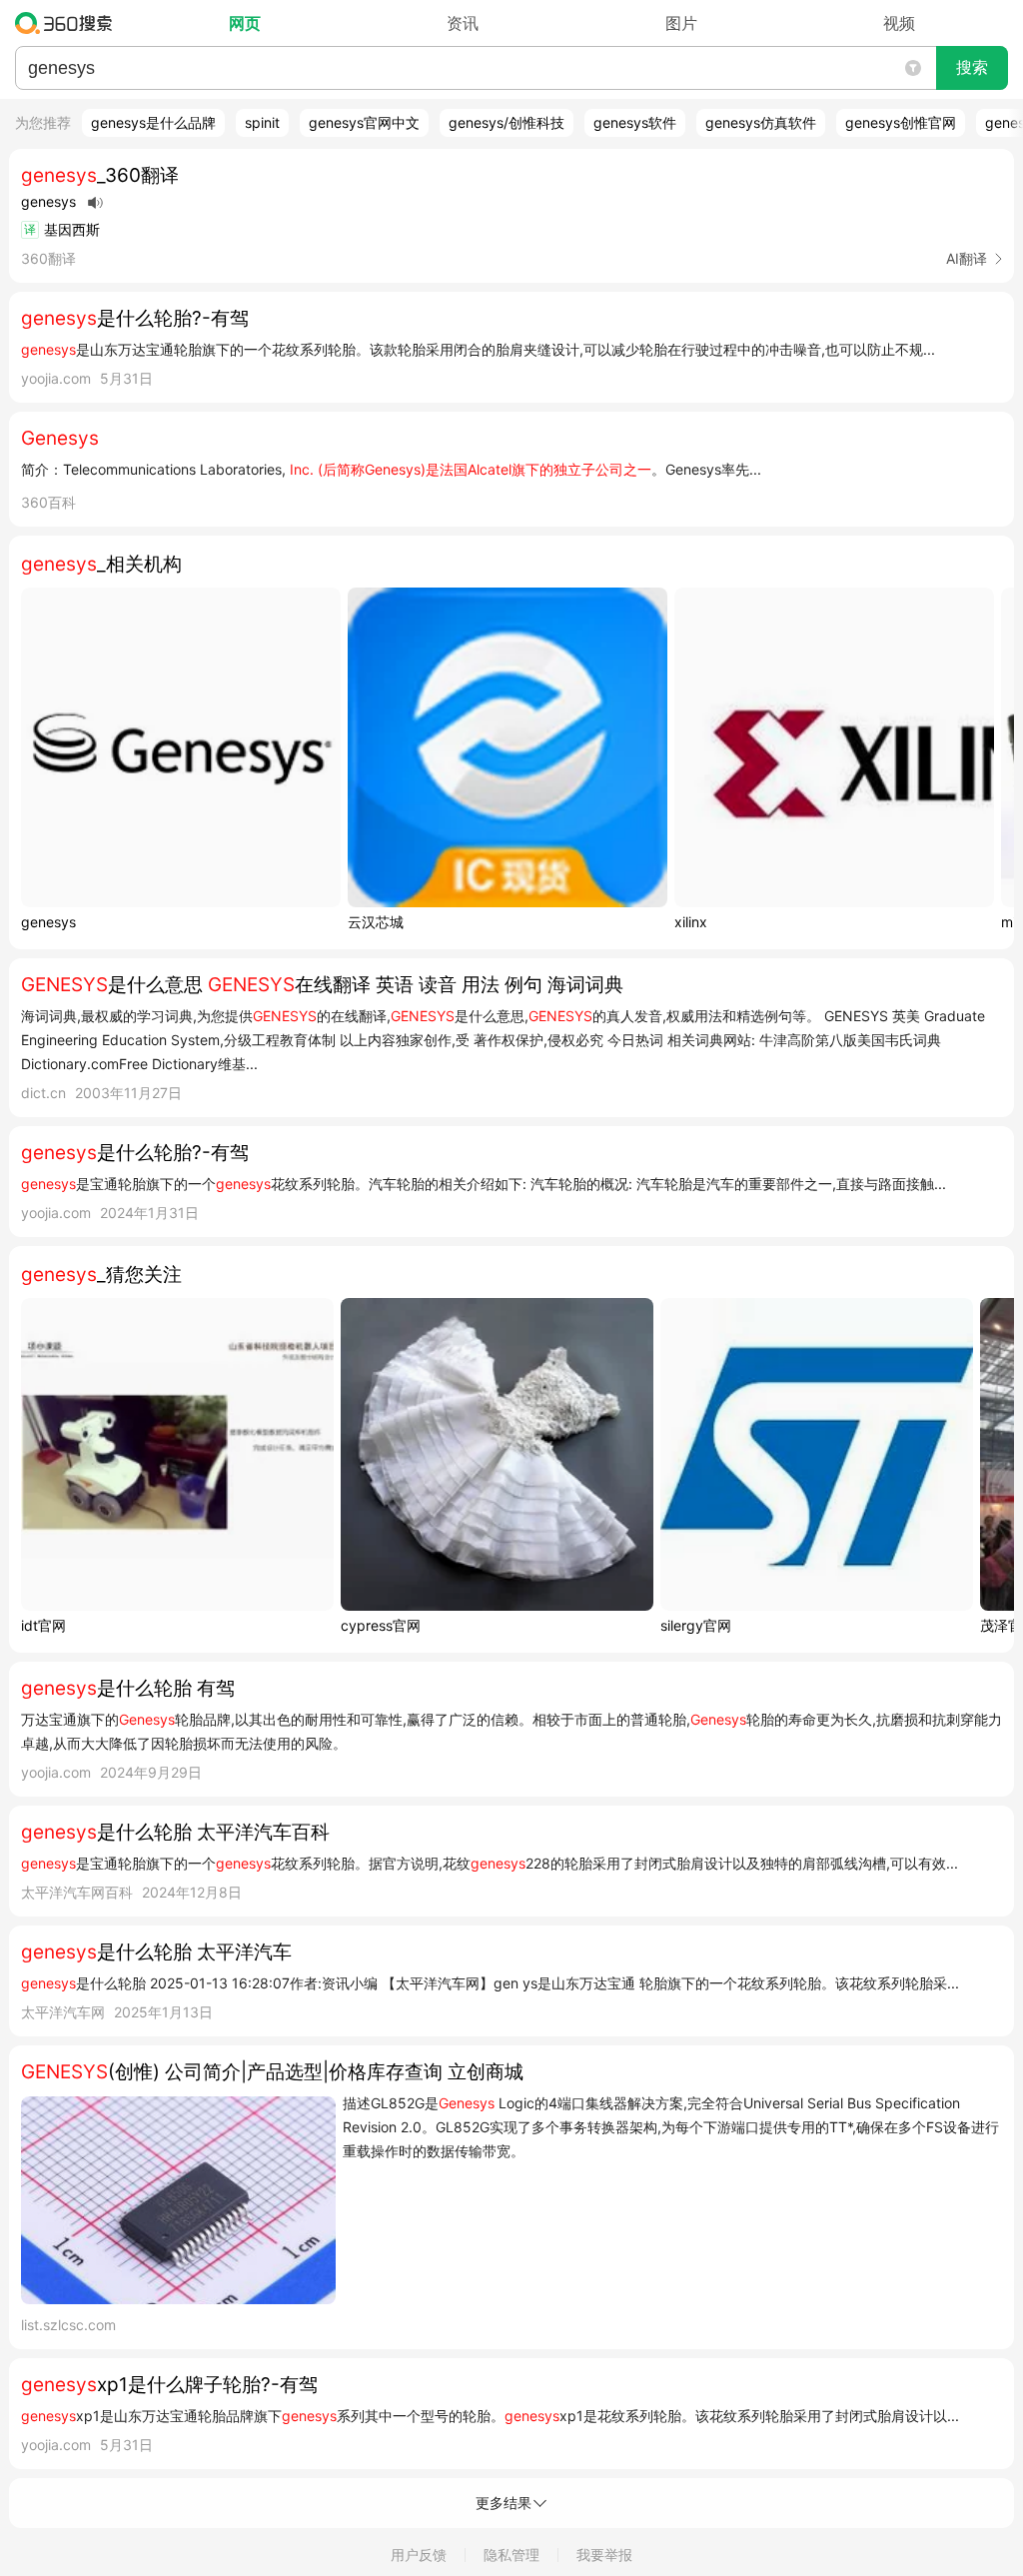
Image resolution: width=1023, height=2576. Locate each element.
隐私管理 (511, 2555)
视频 (899, 23)
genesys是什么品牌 (153, 122)
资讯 (463, 23)
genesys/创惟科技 (507, 122)
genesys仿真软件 (761, 122)
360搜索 (68, 23)
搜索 (972, 67)
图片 (681, 23)
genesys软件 (635, 122)
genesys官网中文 (364, 122)
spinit (262, 122)
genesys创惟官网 (901, 122)
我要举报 (604, 2555)
